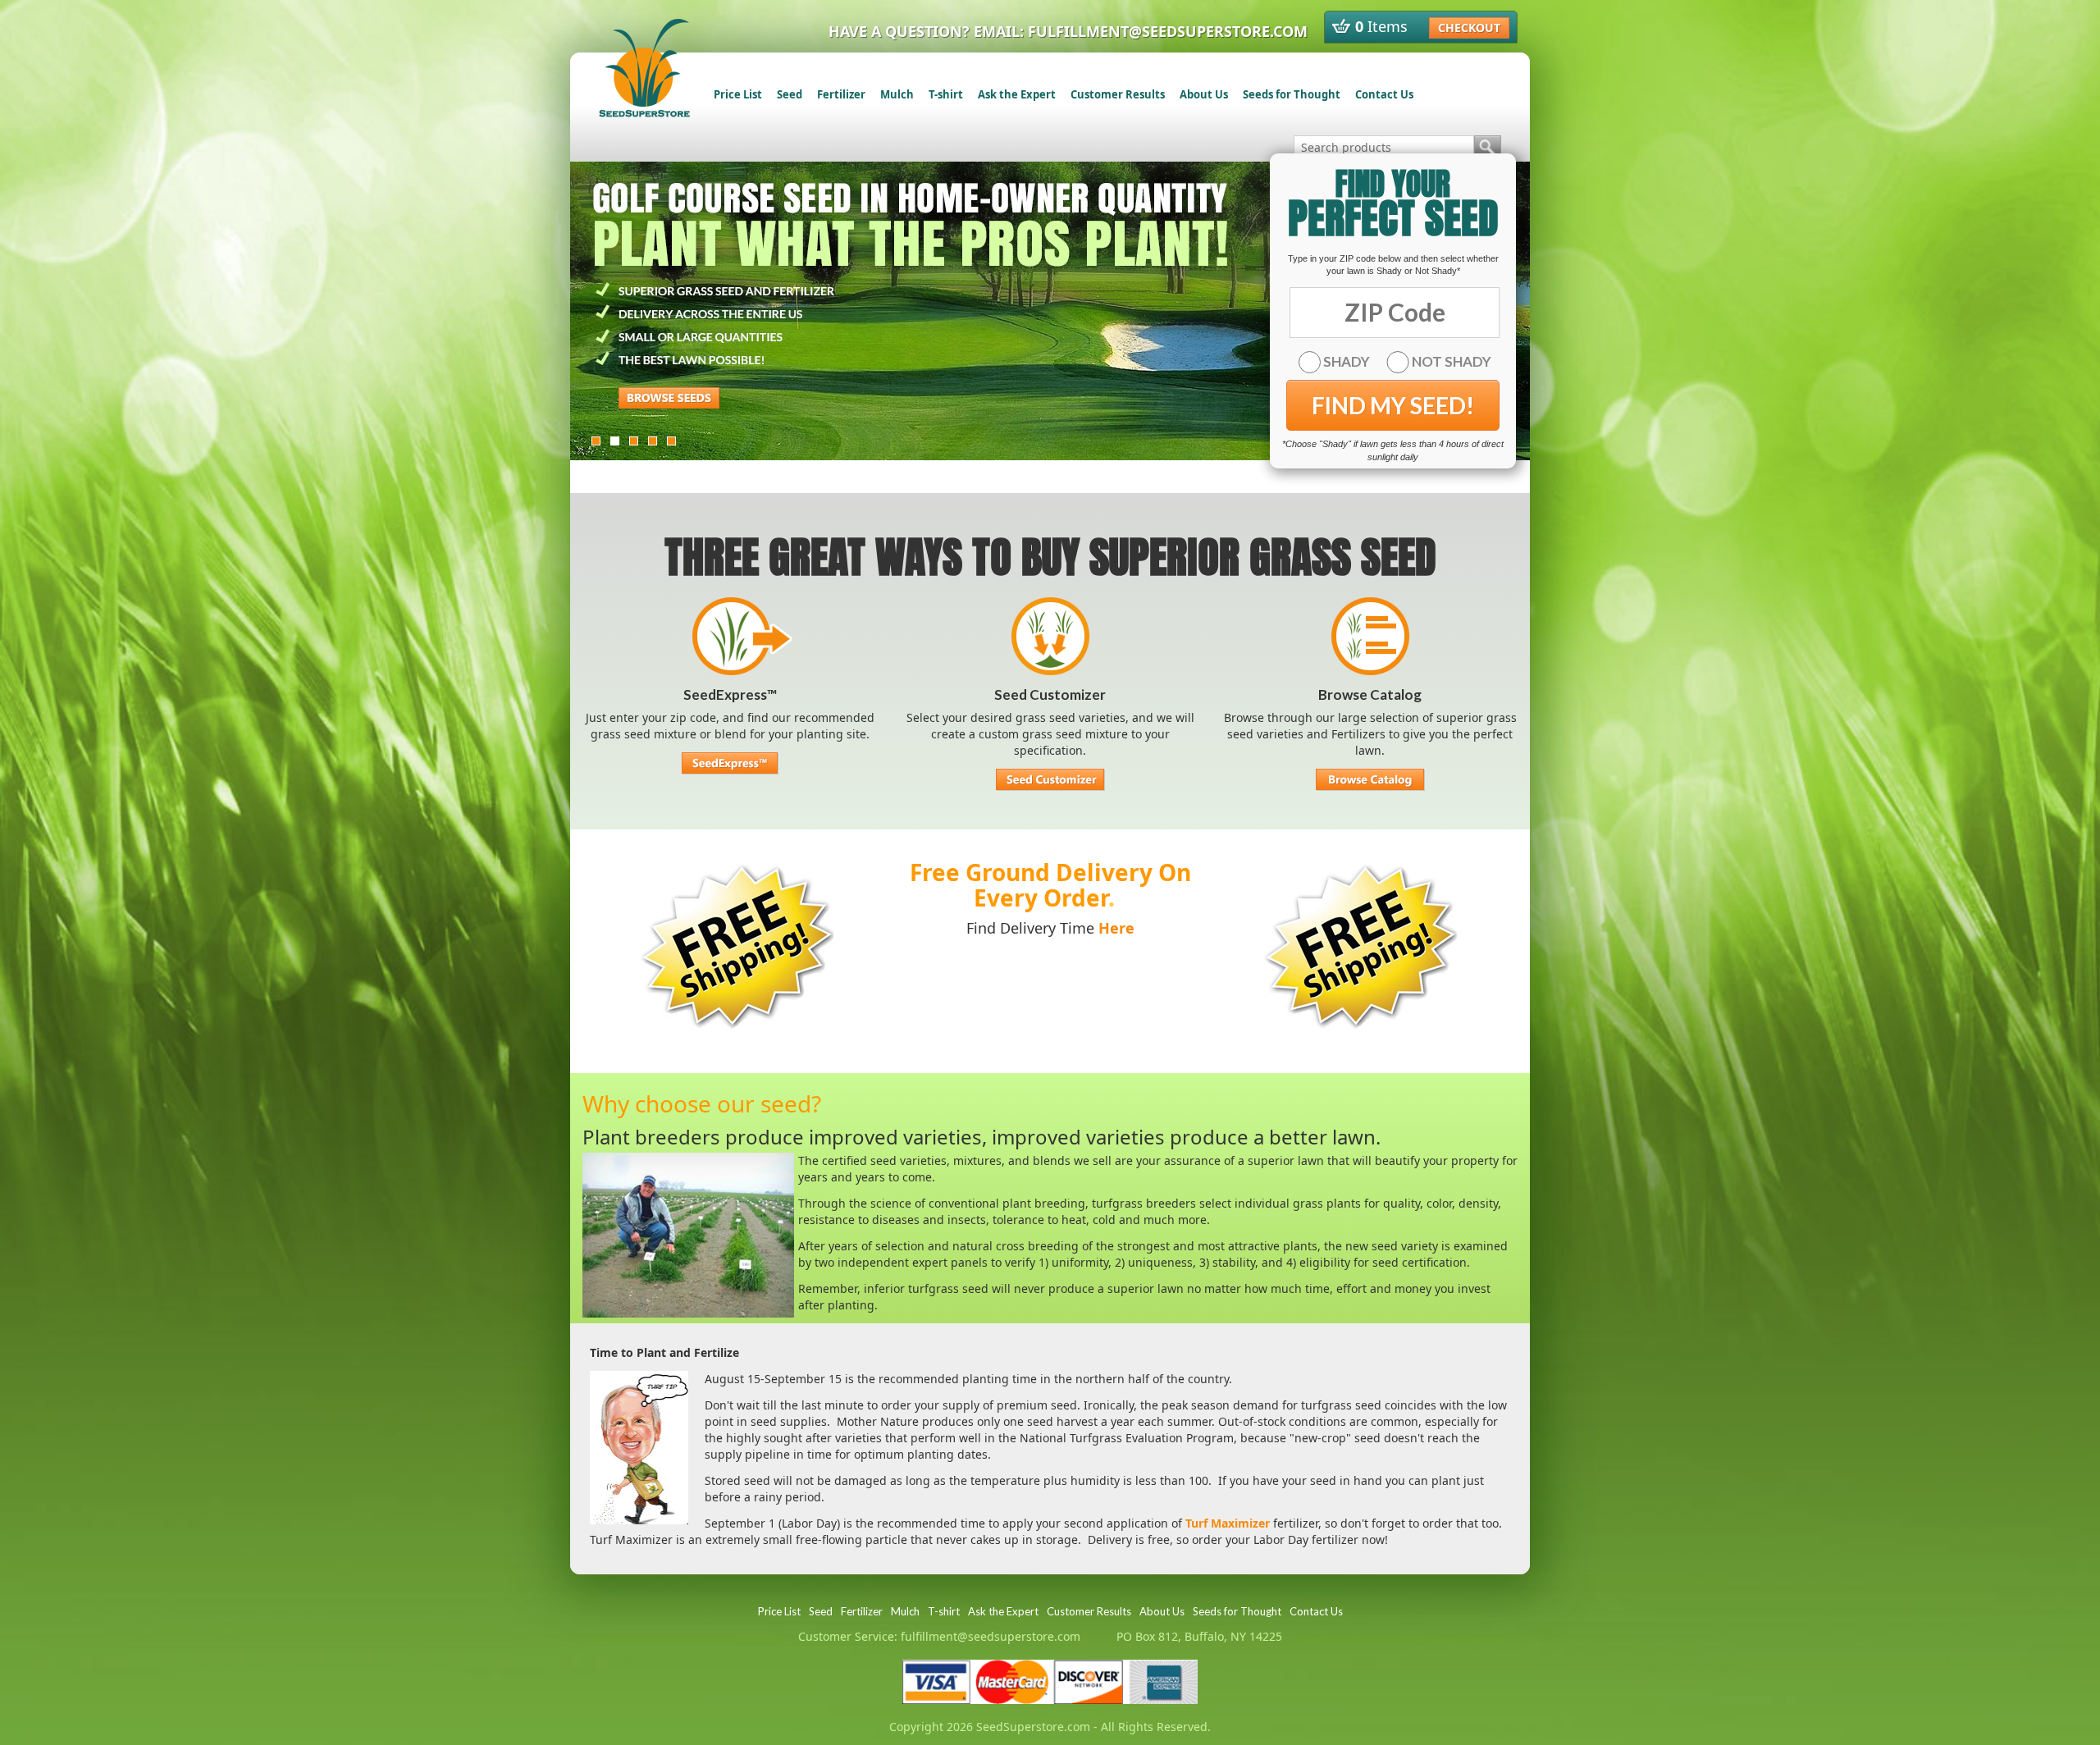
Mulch (897, 94)
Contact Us (1384, 94)
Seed (790, 94)
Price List (738, 94)
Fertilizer (841, 94)
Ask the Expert (1017, 94)
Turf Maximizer (1228, 1523)
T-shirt (946, 94)
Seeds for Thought (1292, 94)
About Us (1204, 94)
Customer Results (1118, 94)
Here (1116, 928)
